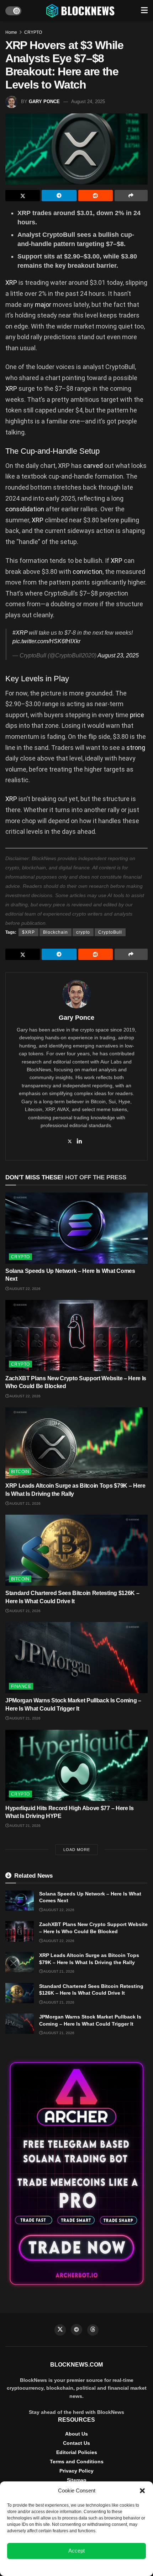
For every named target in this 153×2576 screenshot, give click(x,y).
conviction (88, 572)
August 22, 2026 (25, 1289)
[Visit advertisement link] (76, 2174)
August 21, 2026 (25, 1503)
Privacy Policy (76, 2471)
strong (136, 748)
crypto (83, 932)
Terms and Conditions (77, 2462)
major (43, 305)
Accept (76, 2551)
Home (11, 32)
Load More (77, 1850)
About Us (76, 2434)
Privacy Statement (96, 2567)
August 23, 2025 (118, 655)
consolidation (25, 509)
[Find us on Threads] (93, 2330)
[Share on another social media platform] (131, 196)
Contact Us (76, 2443)
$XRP (28, 932)
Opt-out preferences (56, 2567)
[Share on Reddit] (96, 196)
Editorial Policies (77, 2452)
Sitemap (77, 2480)
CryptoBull (110, 932)
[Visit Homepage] (81, 11)
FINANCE (21, 1686)
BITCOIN (20, 1472)
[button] (142, 2491)
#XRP (20, 633)
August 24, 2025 (88, 102)
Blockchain (56, 932)
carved (93, 466)
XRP (11, 282)
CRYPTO (33, 32)
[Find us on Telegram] (76, 2330)
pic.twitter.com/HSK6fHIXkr (46, 641)
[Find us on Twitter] (60, 2330)
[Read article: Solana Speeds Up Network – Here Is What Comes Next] (76, 1228)
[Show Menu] (144, 11)
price (137, 715)
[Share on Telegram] (59, 196)
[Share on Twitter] (23, 196)
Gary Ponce (44, 102)
